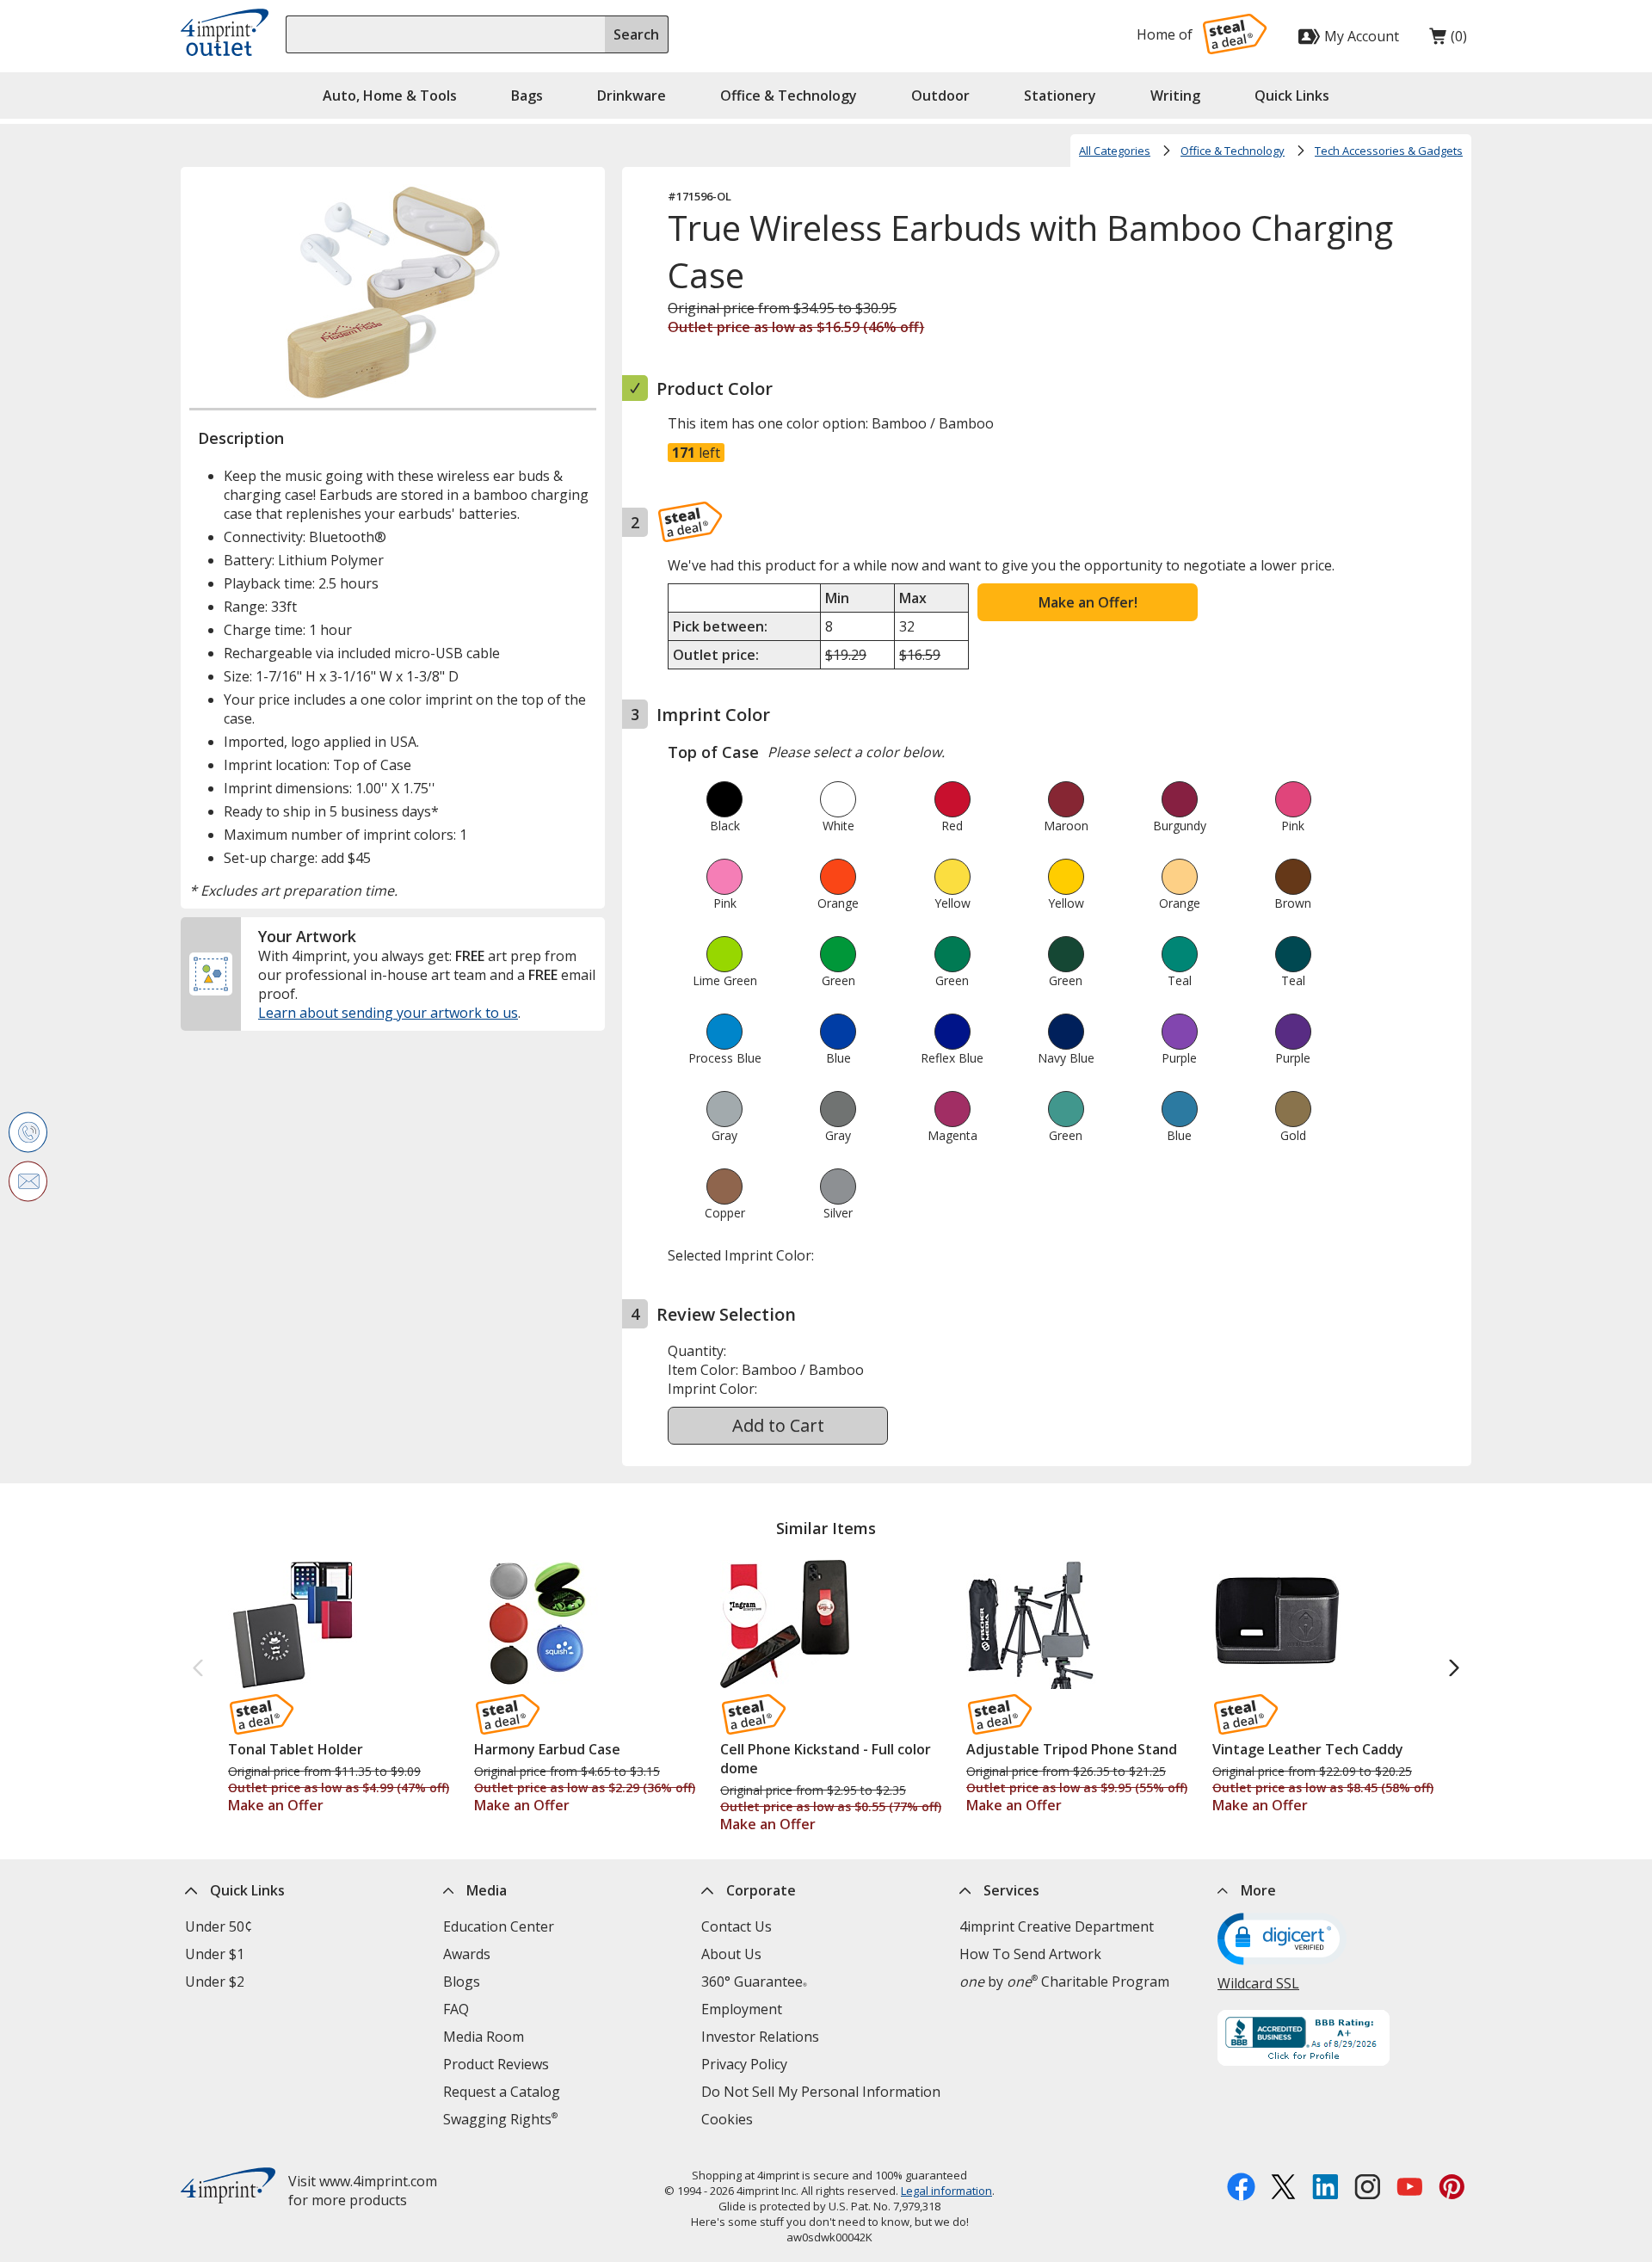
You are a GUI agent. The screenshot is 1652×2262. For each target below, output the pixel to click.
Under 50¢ (219, 1926)
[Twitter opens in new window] (1283, 2189)
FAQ (456, 2009)
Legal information (946, 2191)
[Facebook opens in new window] (1241, 2189)
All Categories (1115, 151)
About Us (731, 1954)
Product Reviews (496, 2064)
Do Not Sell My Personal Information (821, 2092)
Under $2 (215, 1982)
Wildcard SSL (1258, 1983)
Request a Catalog (502, 2092)
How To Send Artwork (1030, 1954)
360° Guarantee (754, 1982)
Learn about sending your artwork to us (388, 1013)
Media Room (484, 2037)
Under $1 (215, 1954)
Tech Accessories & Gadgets (1389, 151)
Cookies (727, 2119)
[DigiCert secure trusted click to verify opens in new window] (1282, 1941)
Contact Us (737, 1926)
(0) (1448, 40)
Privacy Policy (744, 2064)
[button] (1292, 96)
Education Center (499, 1926)
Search (636, 34)
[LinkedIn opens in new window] (1325, 2189)
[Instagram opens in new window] (1368, 2189)
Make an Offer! (1088, 602)
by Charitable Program (1064, 1982)
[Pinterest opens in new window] (1452, 2189)
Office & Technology (1233, 151)
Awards (467, 1954)
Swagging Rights (500, 2119)
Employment (742, 2009)
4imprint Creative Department (1057, 1926)
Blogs (462, 1982)
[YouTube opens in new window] (1410, 2189)
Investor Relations (760, 2037)
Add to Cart (778, 1425)
